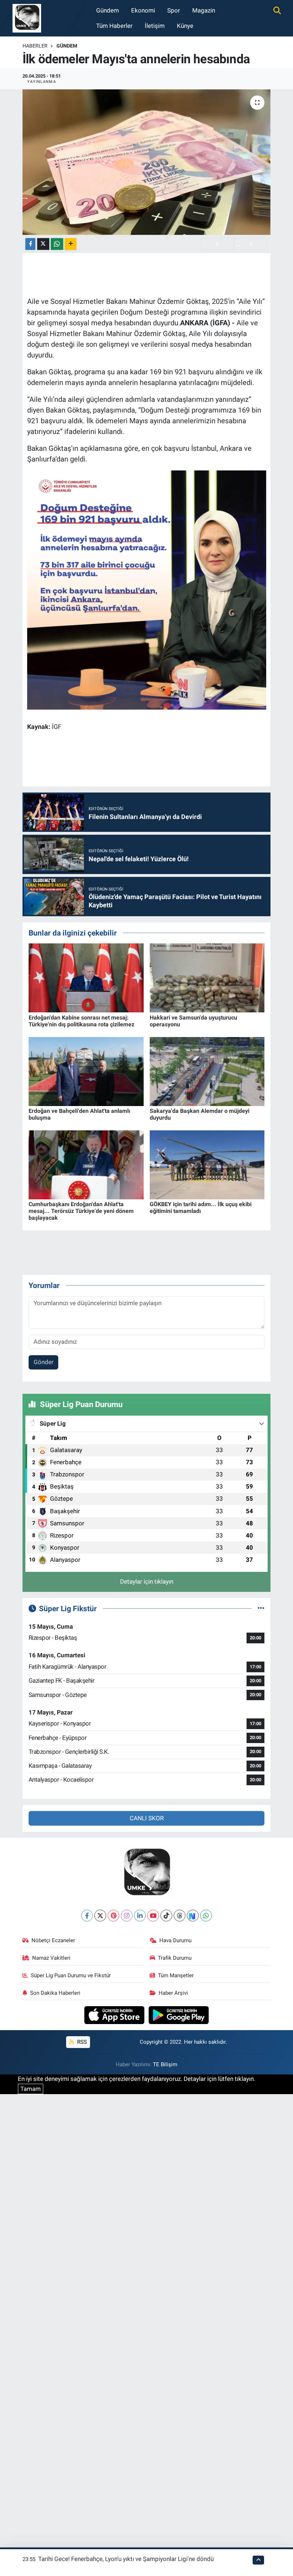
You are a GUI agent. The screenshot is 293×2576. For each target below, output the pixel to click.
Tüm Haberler (114, 26)
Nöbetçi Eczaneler (53, 1940)
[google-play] (179, 2015)
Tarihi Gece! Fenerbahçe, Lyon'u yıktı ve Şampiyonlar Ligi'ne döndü (126, 2559)
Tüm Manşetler (176, 1975)
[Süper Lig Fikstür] (261, 1608)
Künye (185, 26)
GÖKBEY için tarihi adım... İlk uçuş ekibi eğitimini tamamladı (201, 1208)
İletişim (155, 26)
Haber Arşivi (173, 1993)
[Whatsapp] (206, 1916)
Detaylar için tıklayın (147, 1581)
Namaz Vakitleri (51, 1958)
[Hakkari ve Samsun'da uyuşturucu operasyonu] (207, 977)
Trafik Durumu (175, 1958)
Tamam (31, 2089)
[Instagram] (127, 1916)
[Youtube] (153, 1916)
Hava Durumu (175, 1940)
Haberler (35, 46)
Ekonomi (143, 10)
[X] (100, 1916)
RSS (81, 2042)
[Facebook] (87, 1916)
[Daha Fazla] (71, 244)
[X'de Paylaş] (43, 244)
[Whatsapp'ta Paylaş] (57, 244)
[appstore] (115, 2015)
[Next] (193, 1916)
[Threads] (180, 1916)
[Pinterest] (113, 1916)
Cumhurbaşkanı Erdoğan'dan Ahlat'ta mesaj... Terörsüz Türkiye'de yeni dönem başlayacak (81, 1211)
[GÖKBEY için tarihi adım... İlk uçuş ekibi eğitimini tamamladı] (207, 1164)
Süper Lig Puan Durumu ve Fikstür (71, 1975)
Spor (174, 10)
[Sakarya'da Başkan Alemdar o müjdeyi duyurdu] (207, 1071)
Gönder (44, 1362)
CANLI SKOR (147, 1818)
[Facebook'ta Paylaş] (30, 244)
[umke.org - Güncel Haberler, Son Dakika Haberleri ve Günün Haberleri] (27, 18)
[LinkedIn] (140, 1916)
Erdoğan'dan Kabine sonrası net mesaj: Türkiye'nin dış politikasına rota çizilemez (81, 1021)
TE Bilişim (165, 2064)
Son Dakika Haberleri (55, 1993)
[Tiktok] (166, 1916)
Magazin (204, 10)
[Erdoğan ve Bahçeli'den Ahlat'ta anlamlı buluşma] (86, 1071)
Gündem (108, 10)
